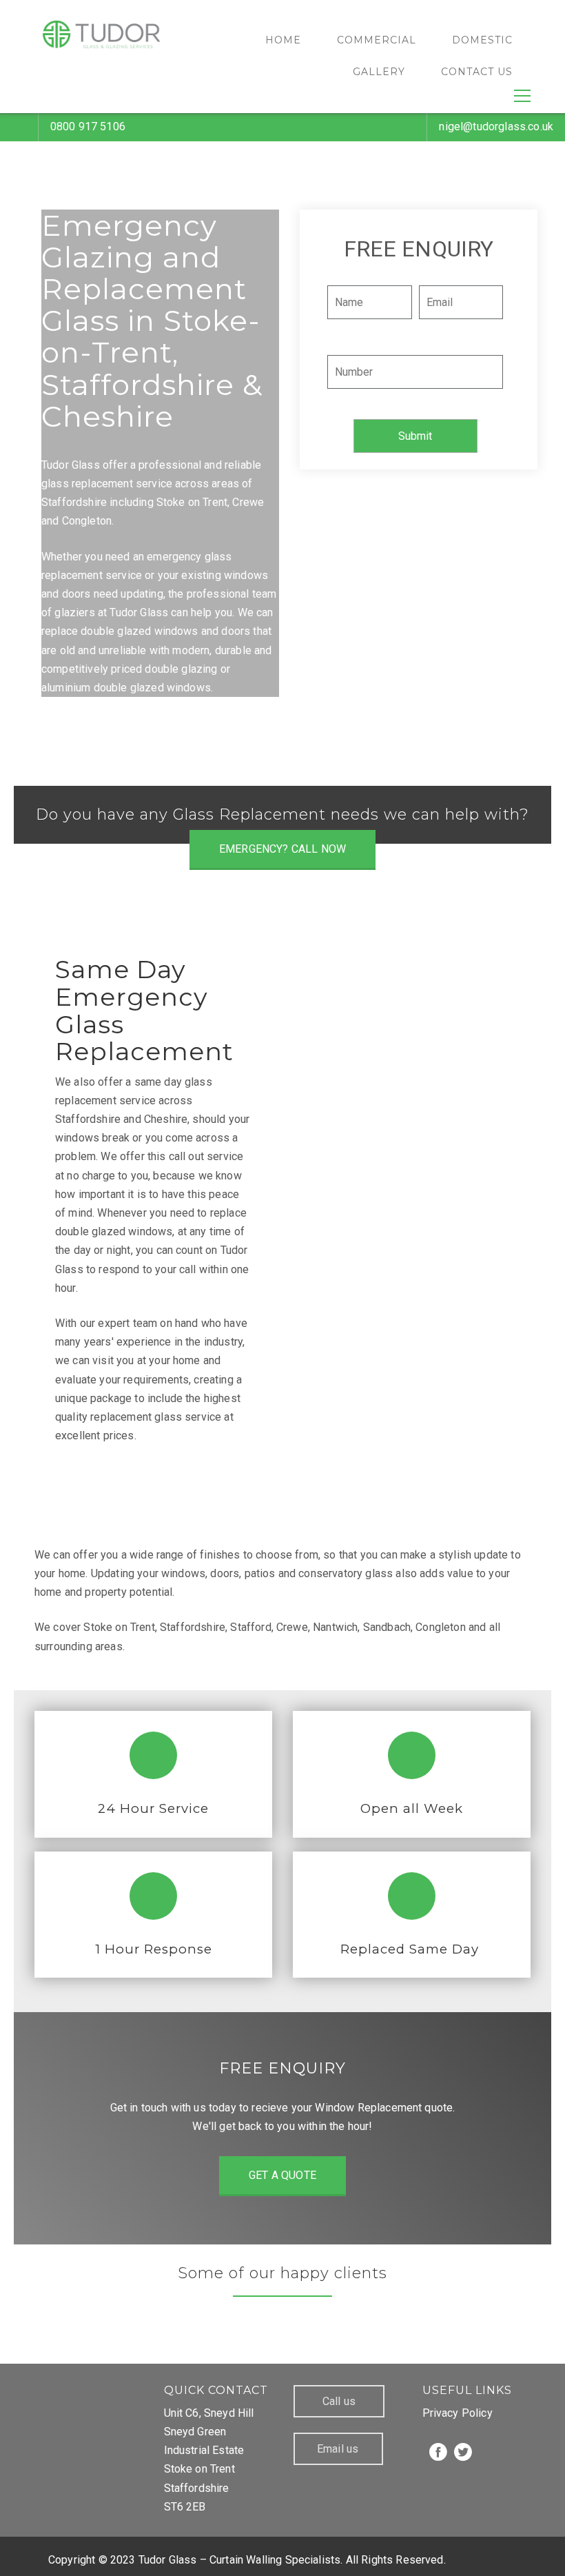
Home (283, 40)
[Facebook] (438, 2452)
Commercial (377, 40)
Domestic (482, 40)
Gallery (379, 72)
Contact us (477, 72)
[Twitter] (463, 2452)
